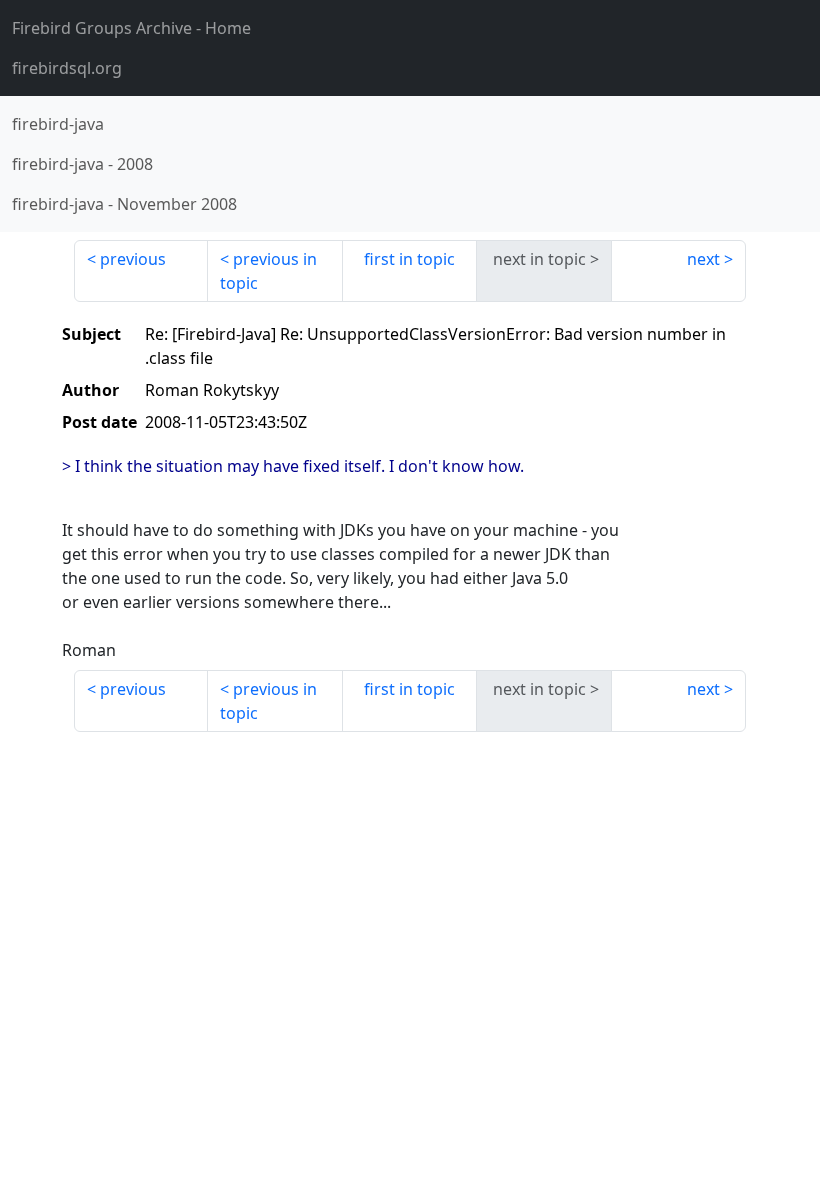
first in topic (409, 259)
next (703, 259)
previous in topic (268, 271)
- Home (131, 28)
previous (133, 259)
